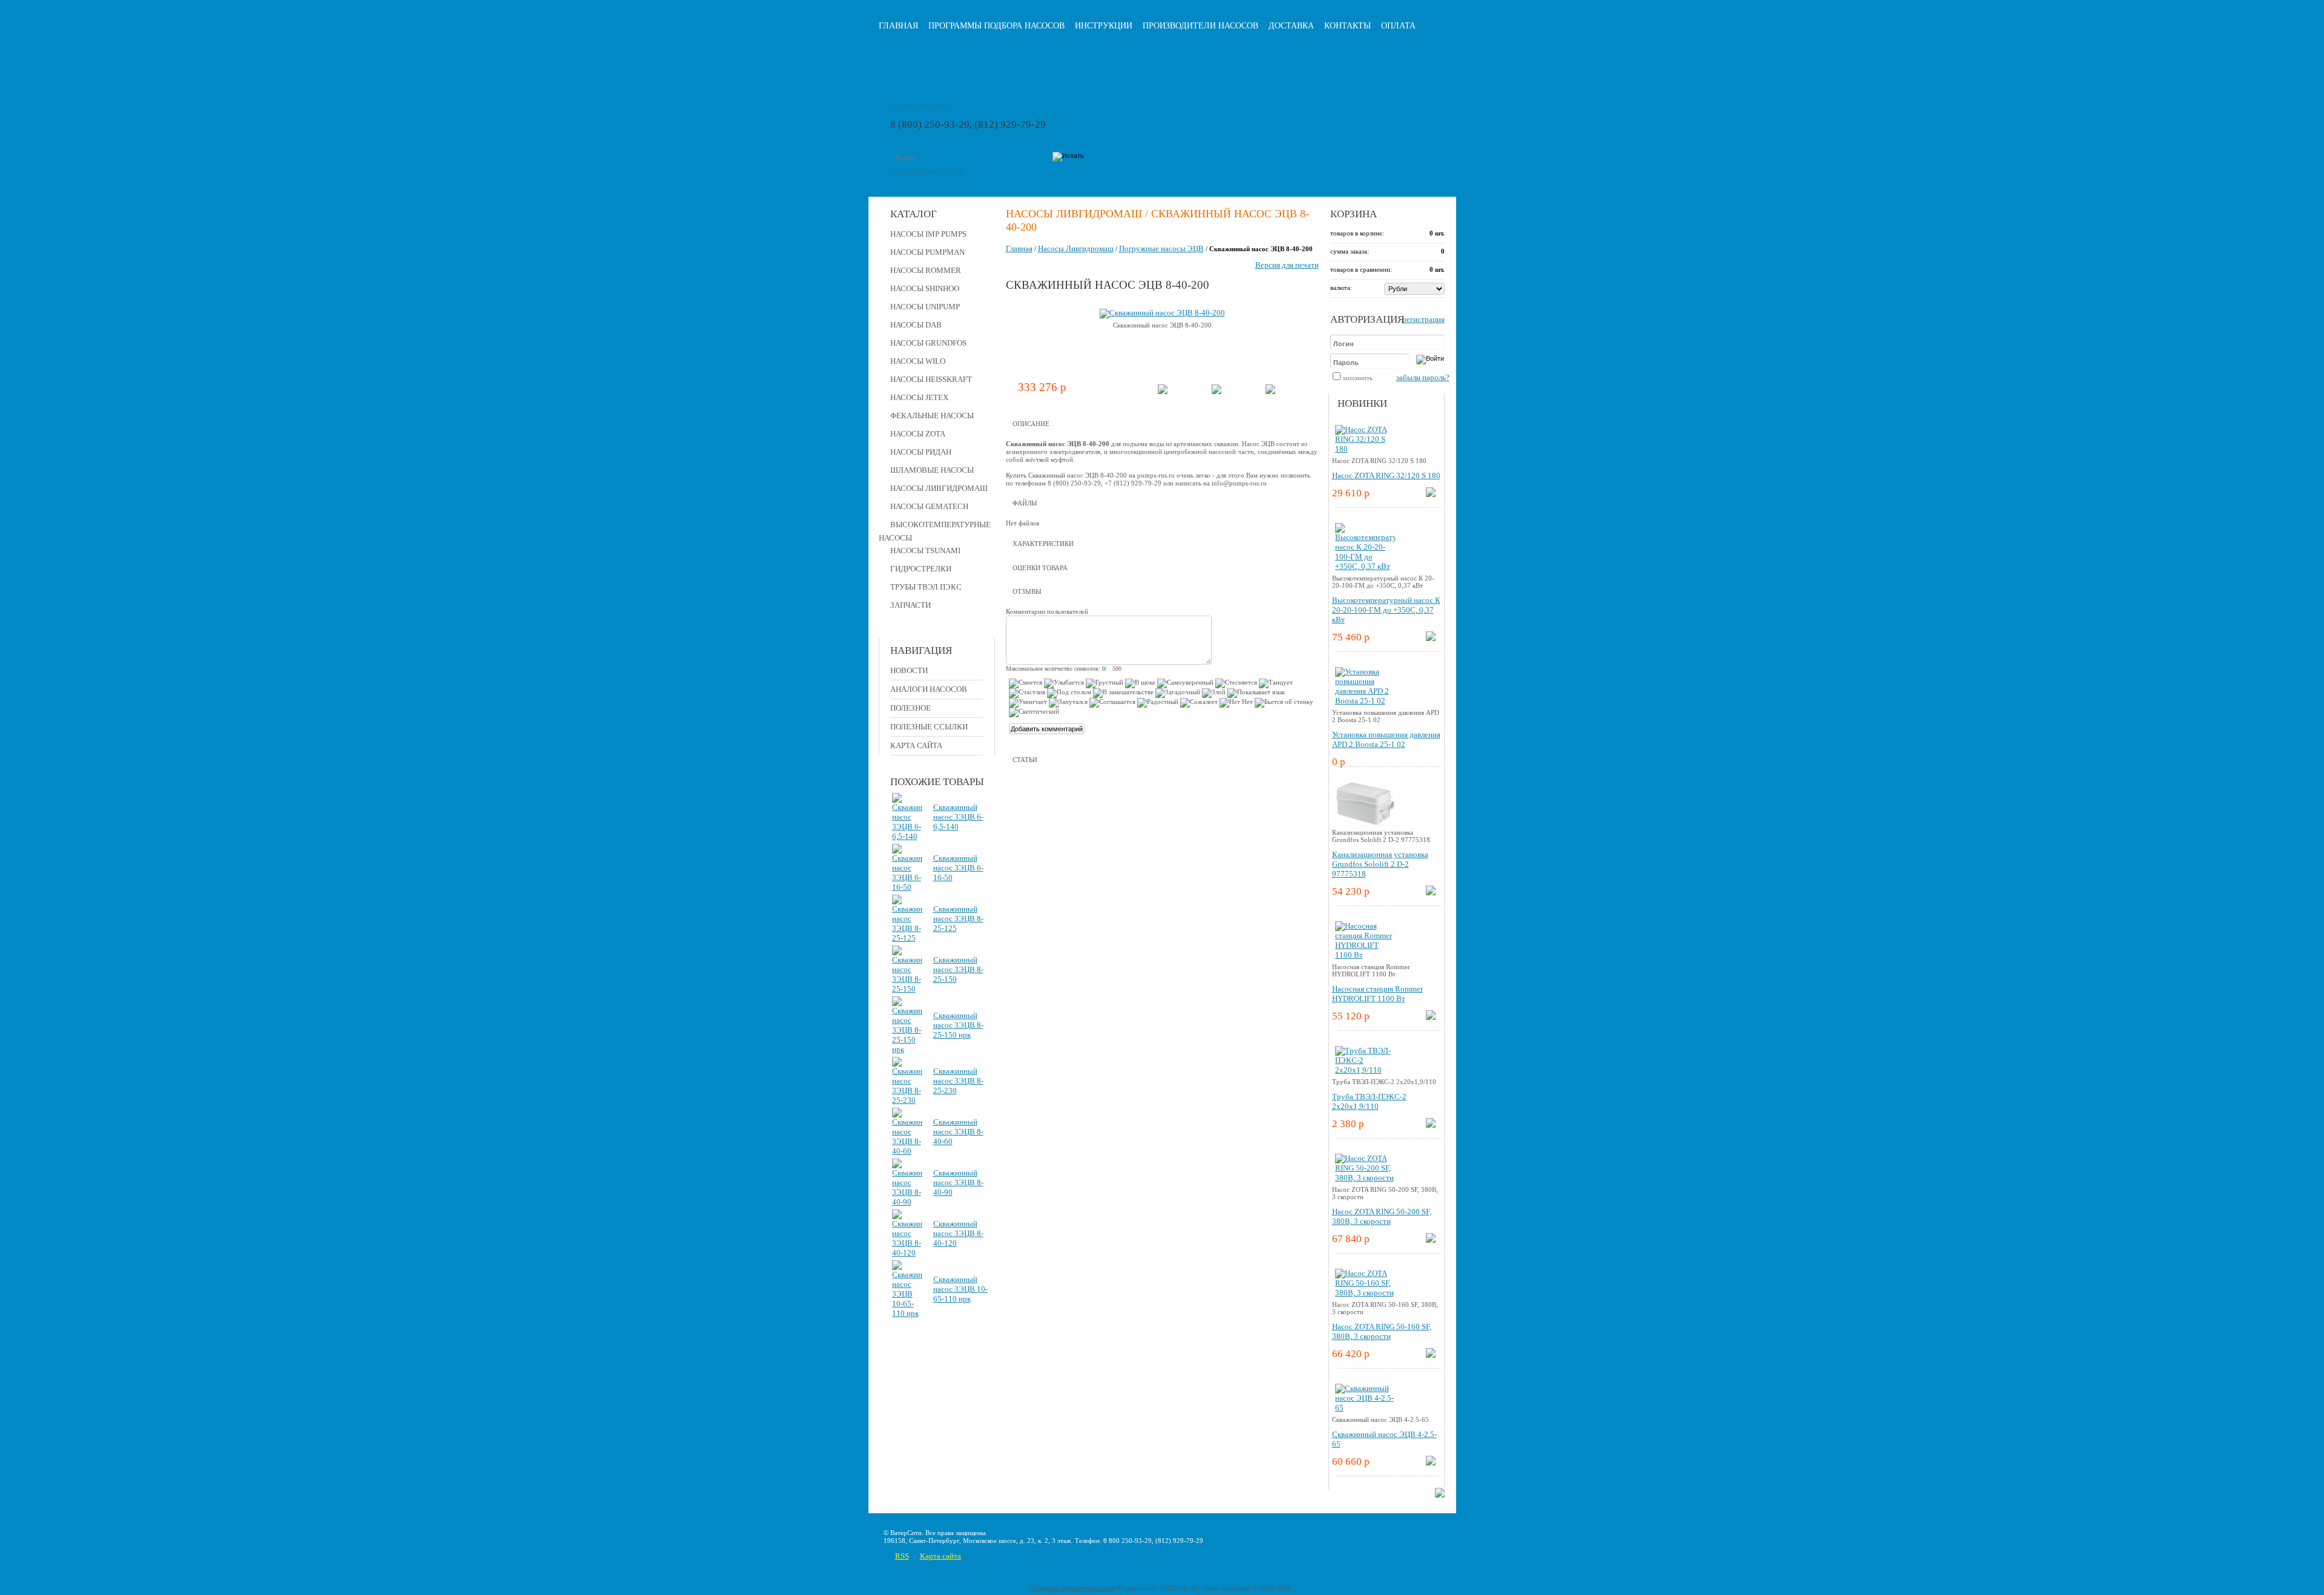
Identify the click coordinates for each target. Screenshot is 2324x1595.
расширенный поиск (929, 170)
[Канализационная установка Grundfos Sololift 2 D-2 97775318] (1365, 826)
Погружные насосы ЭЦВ (1161, 248)
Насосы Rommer (926, 270)
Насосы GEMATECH (929, 506)
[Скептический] (1034, 712)
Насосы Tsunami (925, 551)
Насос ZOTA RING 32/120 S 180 (1386, 475)
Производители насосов (1200, 26)
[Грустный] (1105, 683)
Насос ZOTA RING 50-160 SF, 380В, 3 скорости (1382, 1331)
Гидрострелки (921, 569)
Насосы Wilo (918, 361)
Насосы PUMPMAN (927, 252)
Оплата (1398, 26)
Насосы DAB (916, 325)
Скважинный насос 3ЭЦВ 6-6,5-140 (958, 817)
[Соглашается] (1112, 703)
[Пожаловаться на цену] (1270, 391)
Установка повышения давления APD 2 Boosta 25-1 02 (1386, 739)
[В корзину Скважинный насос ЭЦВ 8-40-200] (1163, 391)
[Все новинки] (1440, 1495)
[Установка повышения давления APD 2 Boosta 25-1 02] (1365, 701)
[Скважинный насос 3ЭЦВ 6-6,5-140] (907, 836)
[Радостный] (1158, 703)
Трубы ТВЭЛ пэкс (926, 587)
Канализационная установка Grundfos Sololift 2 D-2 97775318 (1380, 864)
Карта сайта (916, 745)
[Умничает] (1028, 703)
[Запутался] (1068, 703)
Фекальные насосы (932, 416)
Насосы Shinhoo (925, 288)
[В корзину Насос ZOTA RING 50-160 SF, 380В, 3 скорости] (1431, 1355)
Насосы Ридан (921, 452)
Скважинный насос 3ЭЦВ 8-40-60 (958, 1132)
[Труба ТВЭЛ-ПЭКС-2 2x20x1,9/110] (1365, 1070)
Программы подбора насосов (996, 26)
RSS (902, 1556)
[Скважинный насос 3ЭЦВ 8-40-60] (907, 1151)
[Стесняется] (1236, 683)
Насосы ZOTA (918, 434)
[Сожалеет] (1199, 703)
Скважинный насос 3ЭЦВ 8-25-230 (958, 1081)
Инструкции (1104, 26)
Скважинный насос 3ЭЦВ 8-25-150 (958, 969)
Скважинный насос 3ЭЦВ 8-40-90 (958, 1182)
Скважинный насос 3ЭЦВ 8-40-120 (958, 1233)
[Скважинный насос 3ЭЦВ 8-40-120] (907, 1253)
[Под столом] (1069, 693)
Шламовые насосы (932, 470)
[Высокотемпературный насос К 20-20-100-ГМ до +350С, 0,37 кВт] (1365, 566)
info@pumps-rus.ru (922, 105)
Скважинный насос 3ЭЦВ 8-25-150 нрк (958, 1025)
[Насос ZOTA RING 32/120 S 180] (1365, 449)
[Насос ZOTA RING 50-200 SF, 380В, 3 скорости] (1365, 1178)
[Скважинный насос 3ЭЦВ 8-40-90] (907, 1202)
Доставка (1291, 26)
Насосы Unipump (925, 307)
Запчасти (911, 605)
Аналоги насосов (929, 689)
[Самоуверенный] (1185, 683)
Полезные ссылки (929, 727)
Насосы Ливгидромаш (939, 488)
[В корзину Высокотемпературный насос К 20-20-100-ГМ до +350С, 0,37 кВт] (1431, 638)
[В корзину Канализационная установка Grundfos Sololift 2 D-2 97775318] (1431, 893)
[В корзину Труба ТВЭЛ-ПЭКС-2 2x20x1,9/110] (1431, 1125)
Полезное (911, 708)
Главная (898, 26)
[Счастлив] (1027, 693)
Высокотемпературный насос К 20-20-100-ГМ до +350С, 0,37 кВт (1386, 610)
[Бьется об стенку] (1284, 703)
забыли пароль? (1423, 377)
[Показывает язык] (1256, 693)
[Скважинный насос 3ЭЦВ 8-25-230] (907, 1100)
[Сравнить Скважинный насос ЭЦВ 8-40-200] (1216, 391)
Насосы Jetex (919, 397)
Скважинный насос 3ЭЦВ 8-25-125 (958, 919)
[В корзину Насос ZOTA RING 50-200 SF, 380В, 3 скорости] (1431, 1240)
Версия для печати (1287, 265)
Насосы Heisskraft (931, 379)
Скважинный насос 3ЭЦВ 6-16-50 (958, 868)
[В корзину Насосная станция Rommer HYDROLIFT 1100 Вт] (1431, 1017)
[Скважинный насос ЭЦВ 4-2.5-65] (1365, 1408)
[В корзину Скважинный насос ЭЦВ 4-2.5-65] (1431, 1463)
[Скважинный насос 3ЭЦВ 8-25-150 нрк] (907, 1049)
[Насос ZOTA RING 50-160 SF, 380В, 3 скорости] (1365, 1293)
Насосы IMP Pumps (928, 234)
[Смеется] (1026, 683)
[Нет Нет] (1236, 703)
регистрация (1423, 319)
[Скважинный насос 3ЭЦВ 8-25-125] (907, 938)
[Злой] (1214, 693)
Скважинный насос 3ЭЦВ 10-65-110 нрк (960, 1289)
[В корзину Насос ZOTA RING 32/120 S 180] (1431, 494)
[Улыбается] (1064, 683)
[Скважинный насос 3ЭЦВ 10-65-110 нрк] (907, 1313)
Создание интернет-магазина (1073, 1588)
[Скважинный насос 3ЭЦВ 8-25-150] (907, 989)
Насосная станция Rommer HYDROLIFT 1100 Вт (1377, 994)
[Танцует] (1276, 683)
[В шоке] (1140, 683)
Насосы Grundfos (928, 343)
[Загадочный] (1178, 693)
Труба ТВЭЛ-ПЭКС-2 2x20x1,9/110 (1369, 1101)
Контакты (1347, 26)
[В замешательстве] (1123, 693)
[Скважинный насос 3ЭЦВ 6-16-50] (907, 887)
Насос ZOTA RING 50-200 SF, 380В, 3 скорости (1382, 1216)
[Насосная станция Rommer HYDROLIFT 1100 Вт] (1365, 955)
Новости (909, 670)
